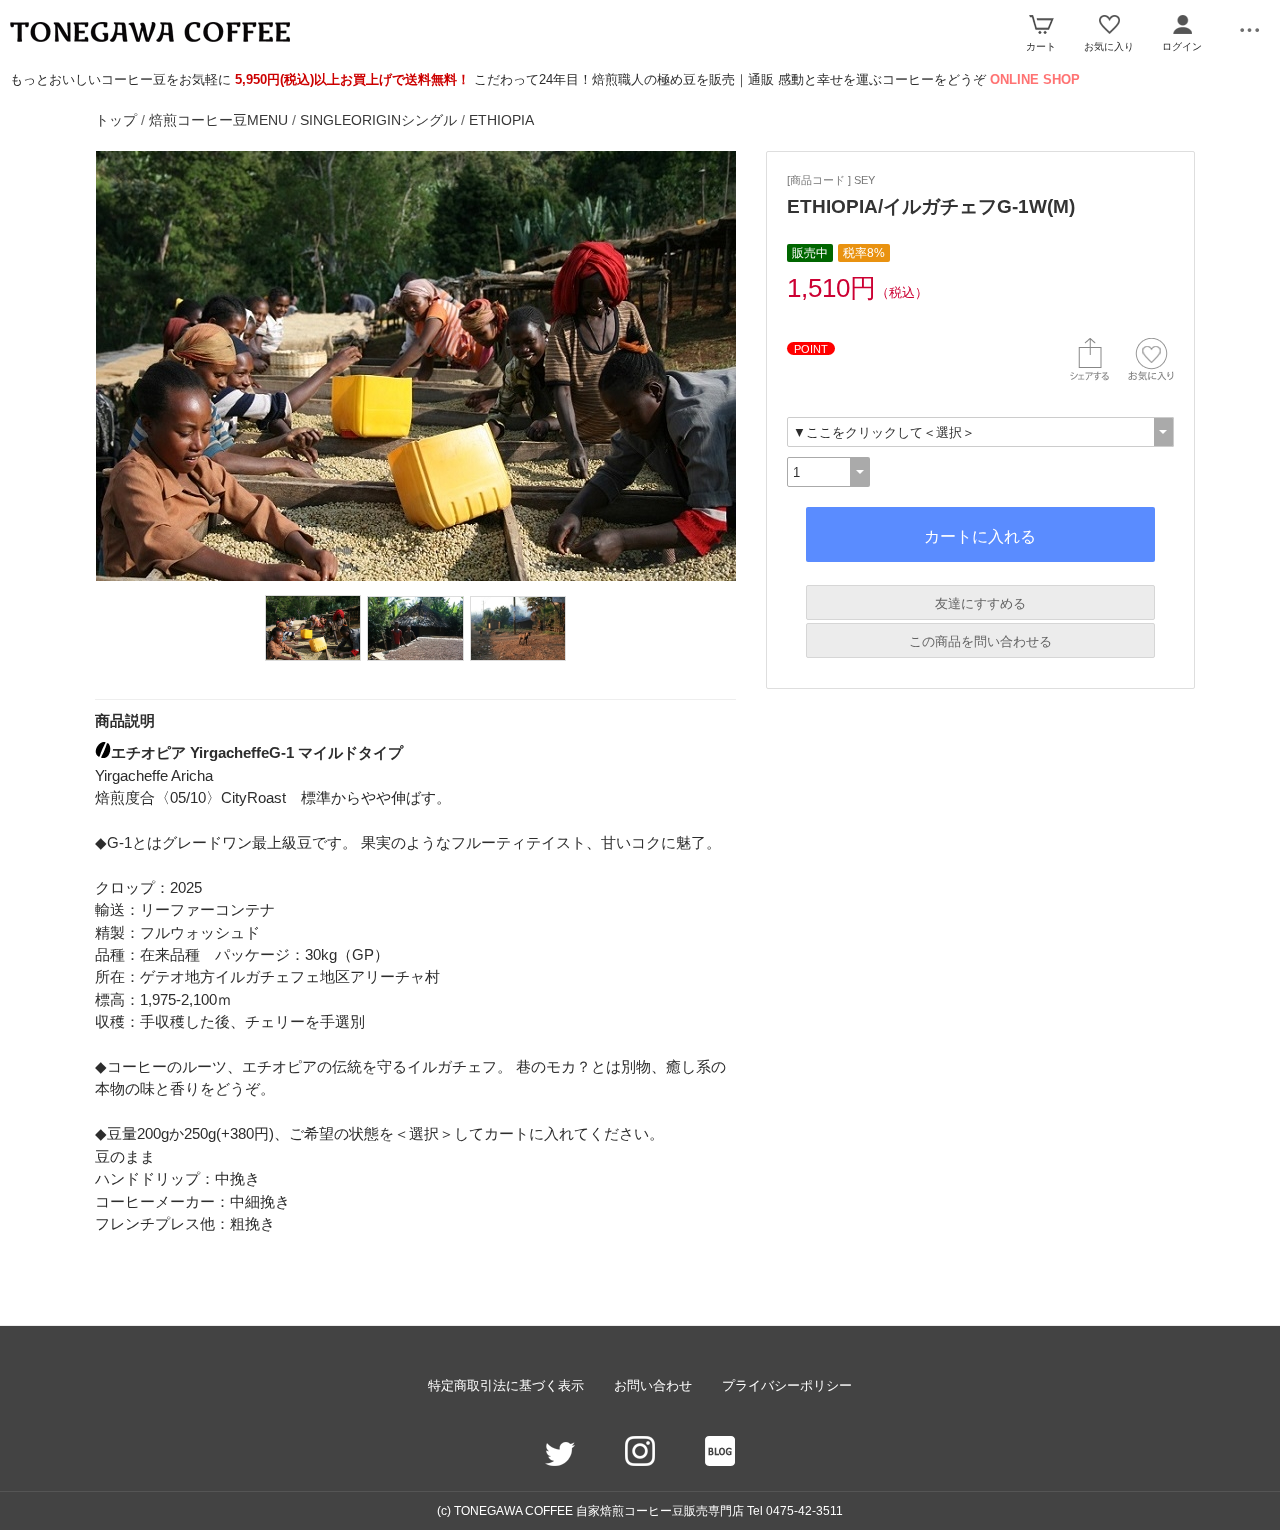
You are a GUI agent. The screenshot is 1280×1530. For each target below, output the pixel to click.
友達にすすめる (980, 603)
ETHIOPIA (501, 120)
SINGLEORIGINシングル (378, 120)
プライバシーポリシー (787, 1385)
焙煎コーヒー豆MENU (218, 120)
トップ (116, 120)
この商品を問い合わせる (980, 641)
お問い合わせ (653, 1385)
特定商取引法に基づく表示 (506, 1385)
